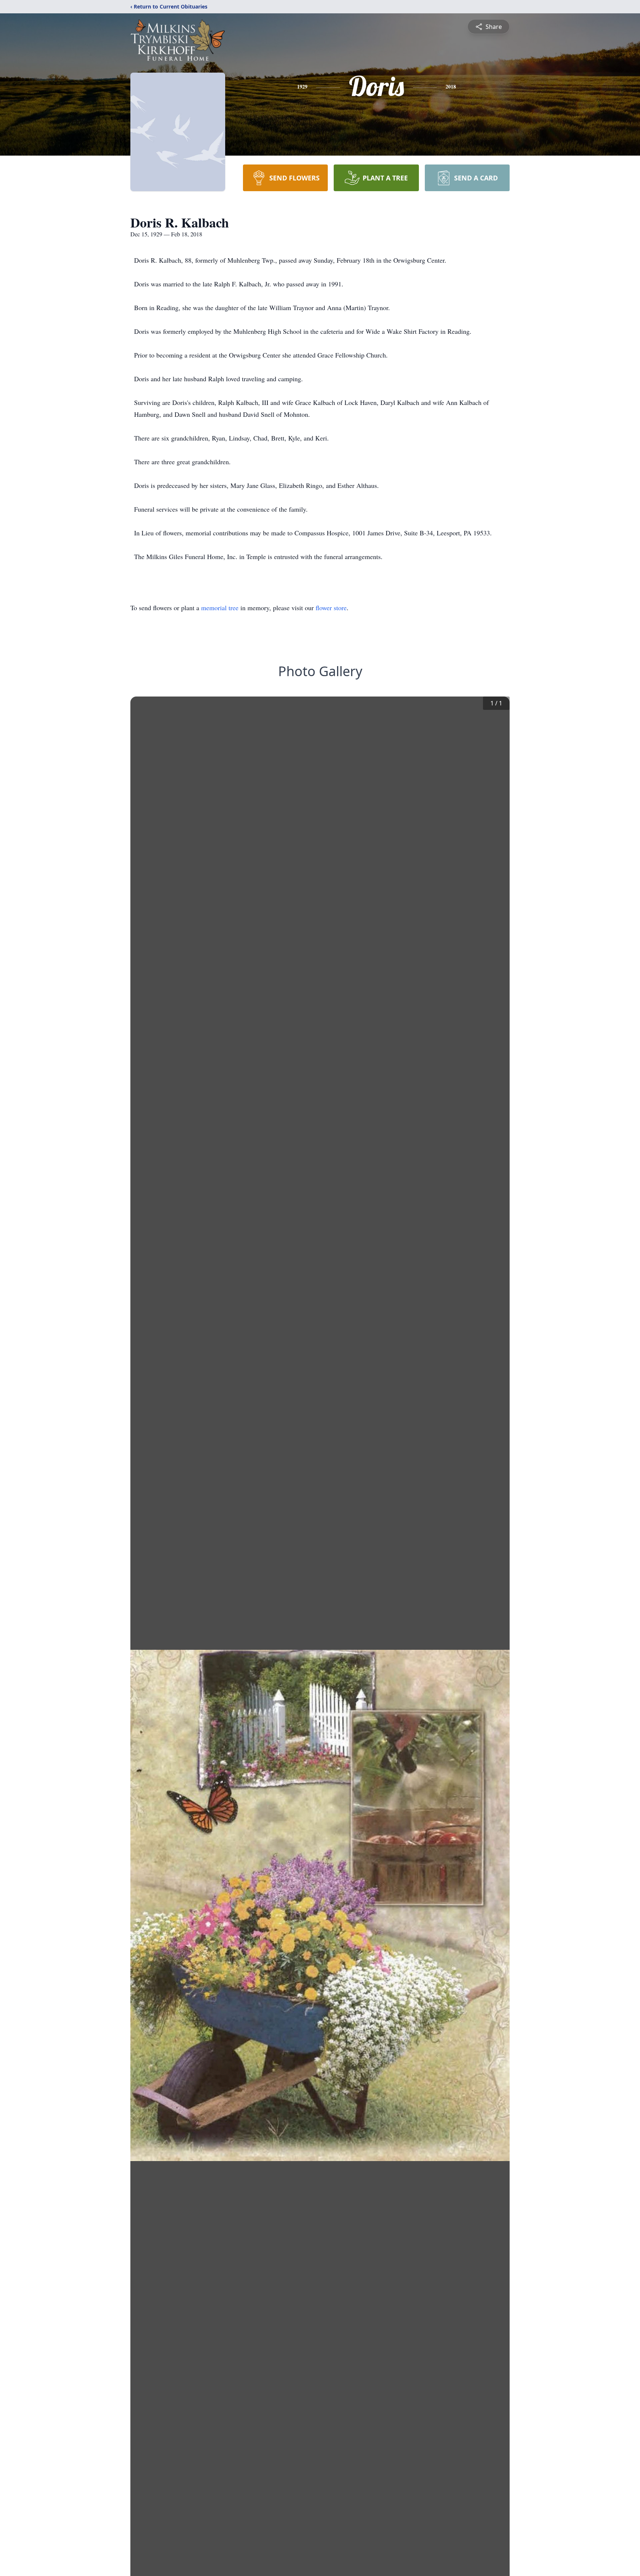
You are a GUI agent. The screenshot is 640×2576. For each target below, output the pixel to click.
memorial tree (220, 608)
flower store (331, 608)
